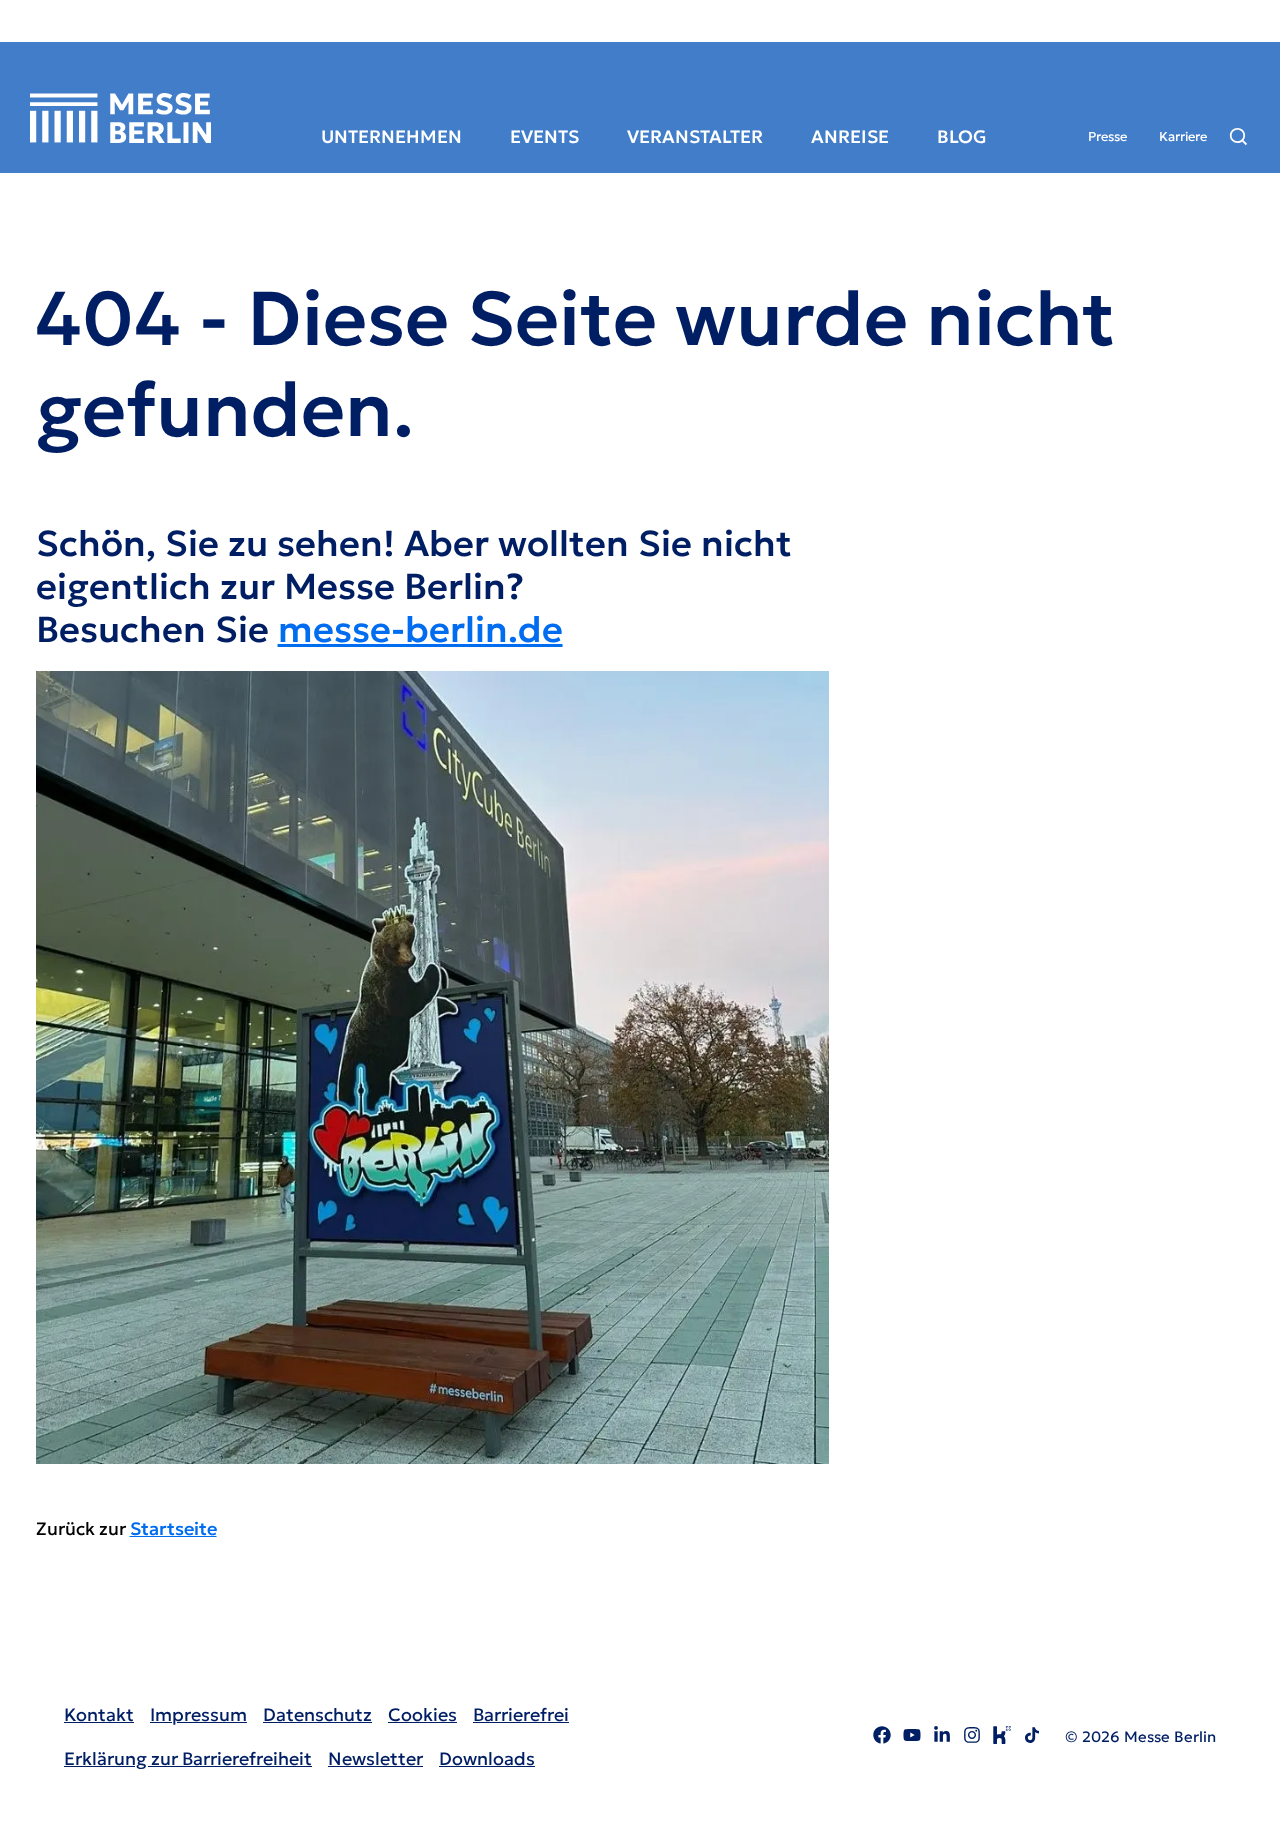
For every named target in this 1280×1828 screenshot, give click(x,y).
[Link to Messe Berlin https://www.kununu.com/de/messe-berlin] (1002, 1737)
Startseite (173, 1528)
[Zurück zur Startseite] (120, 118)
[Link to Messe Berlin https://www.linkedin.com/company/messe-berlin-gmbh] (942, 1737)
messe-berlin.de (420, 629)
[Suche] (1238, 136)
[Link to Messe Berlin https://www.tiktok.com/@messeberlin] (1032, 1737)
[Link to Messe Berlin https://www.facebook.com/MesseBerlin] (882, 1737)
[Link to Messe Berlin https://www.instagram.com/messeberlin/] (972, 1737)
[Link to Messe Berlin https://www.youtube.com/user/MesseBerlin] (912, 1737)
